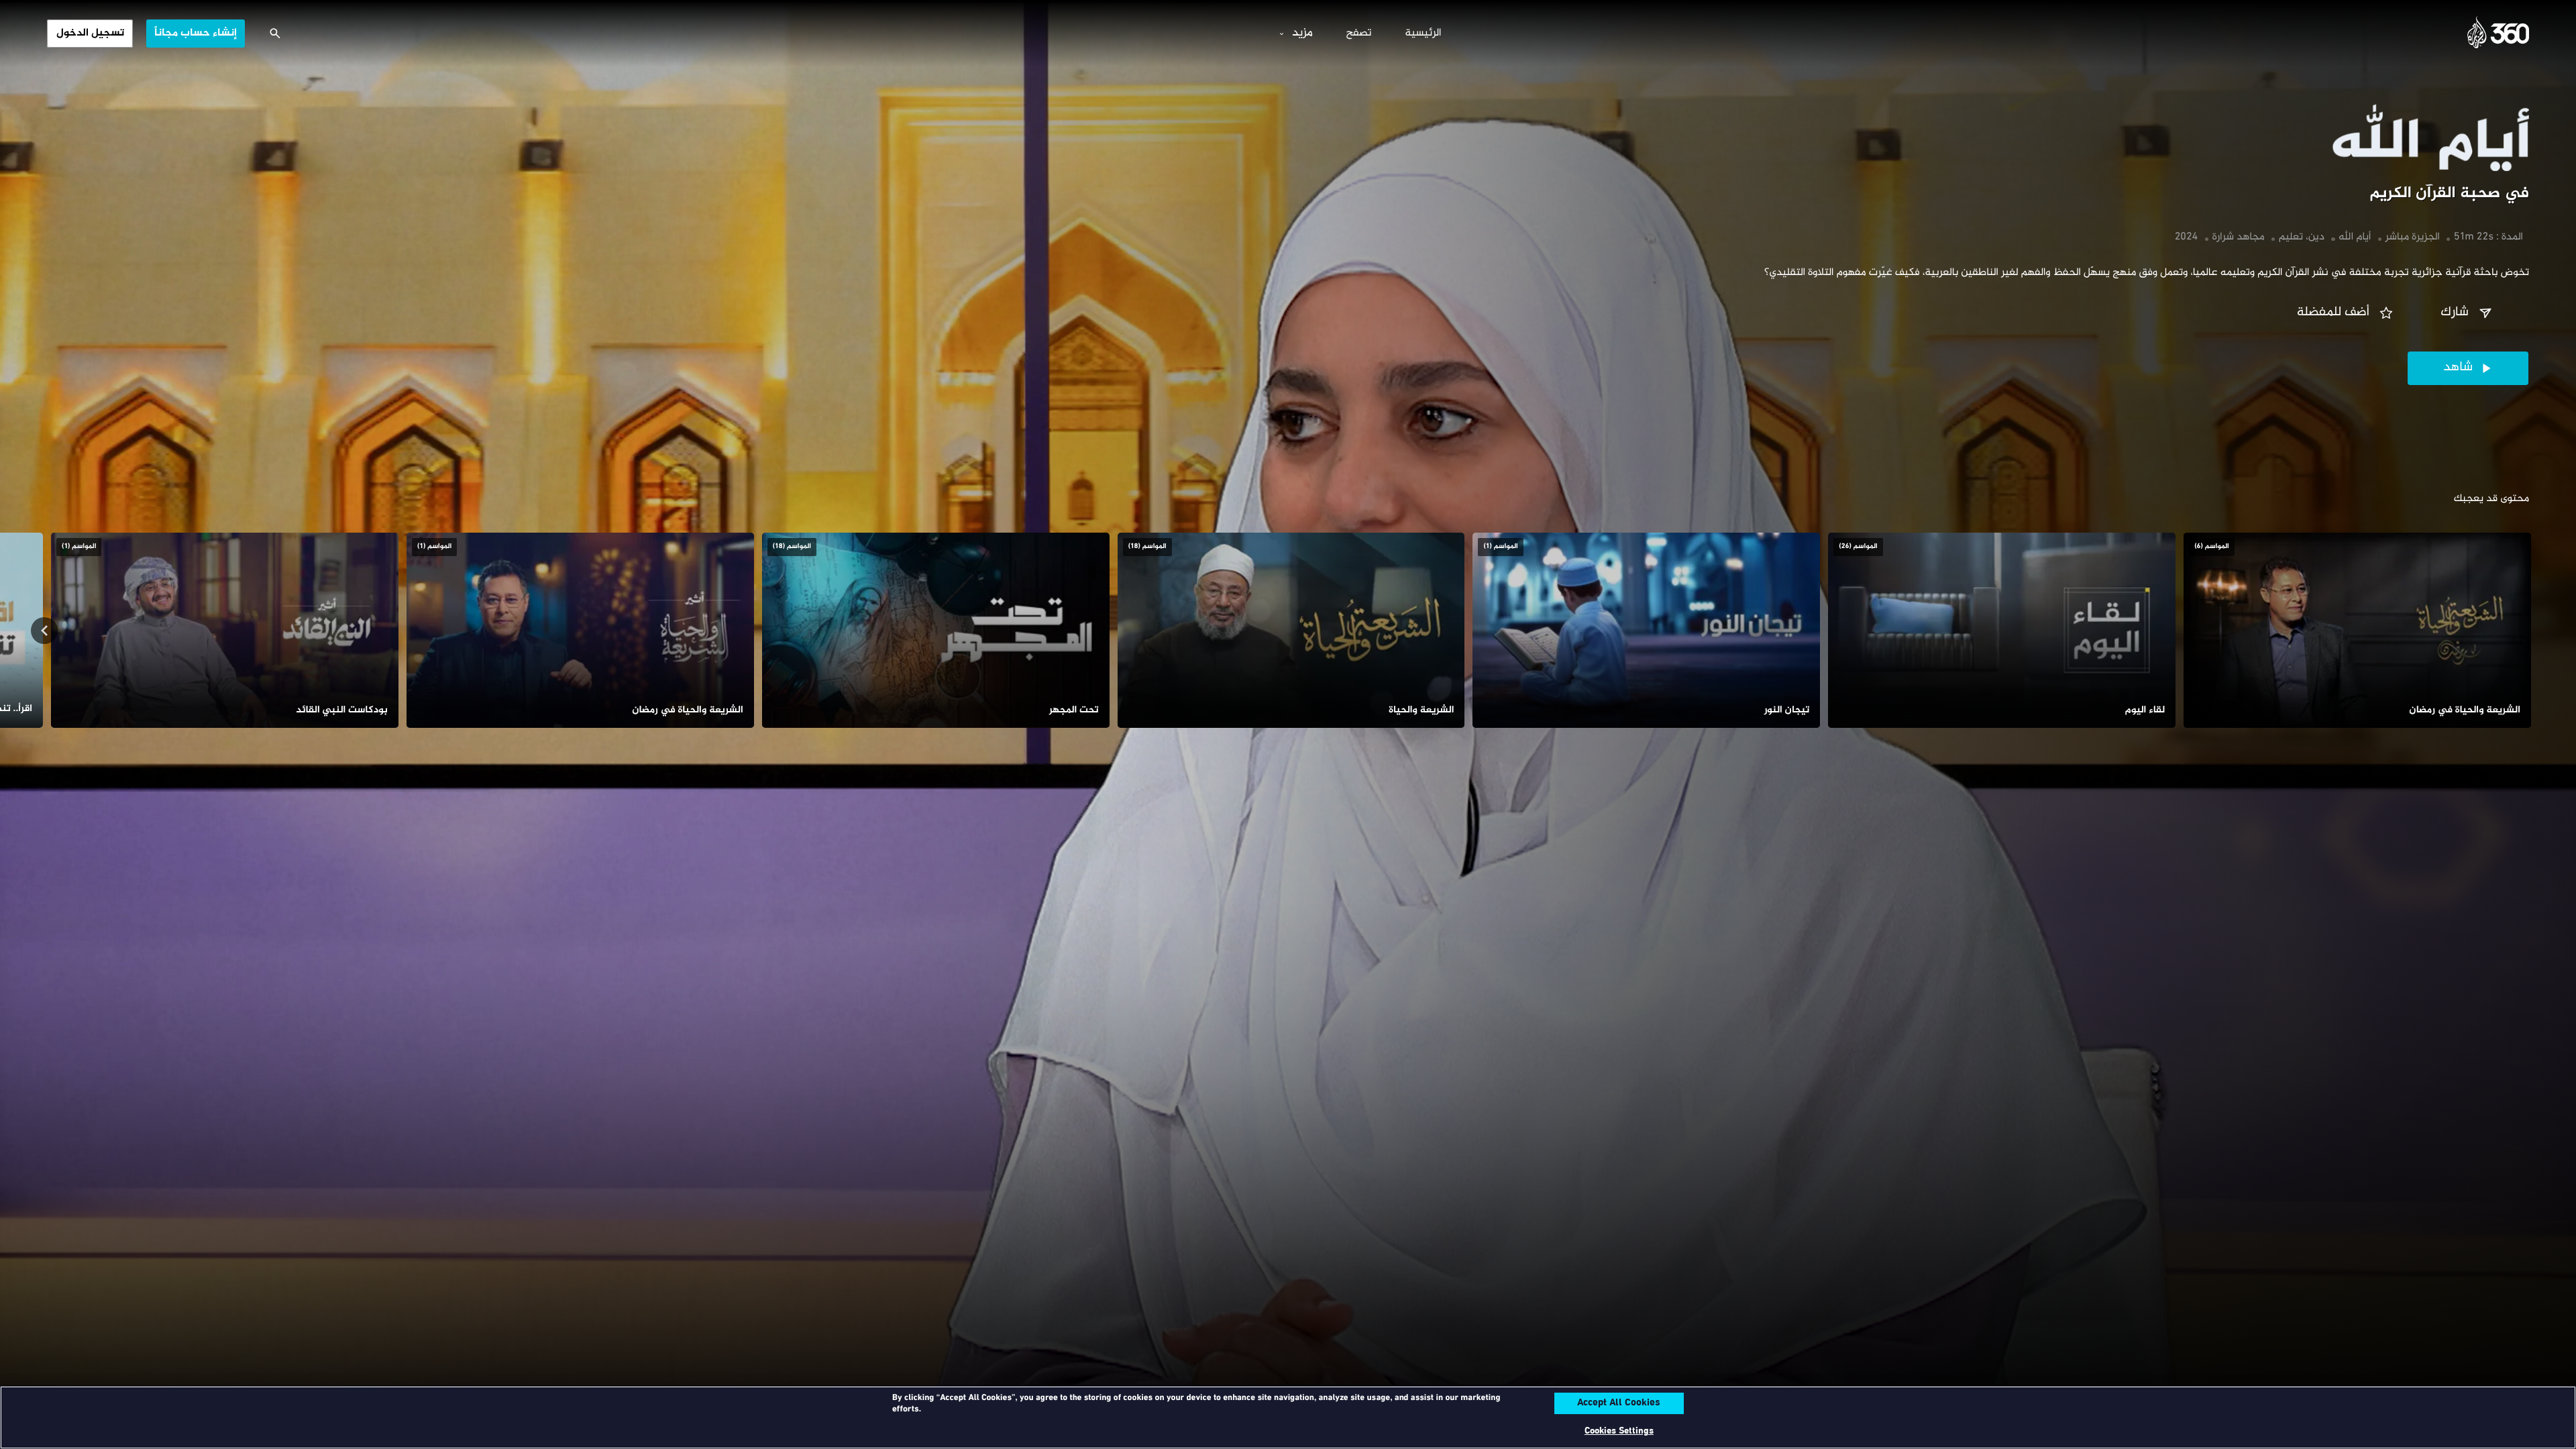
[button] (2468, 313)
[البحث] (275, 34)
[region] (1288, 1417)
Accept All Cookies (1619, 1403)
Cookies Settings (1619, 1431)
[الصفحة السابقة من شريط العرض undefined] (2532, 631)
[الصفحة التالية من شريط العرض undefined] (44, 631)
